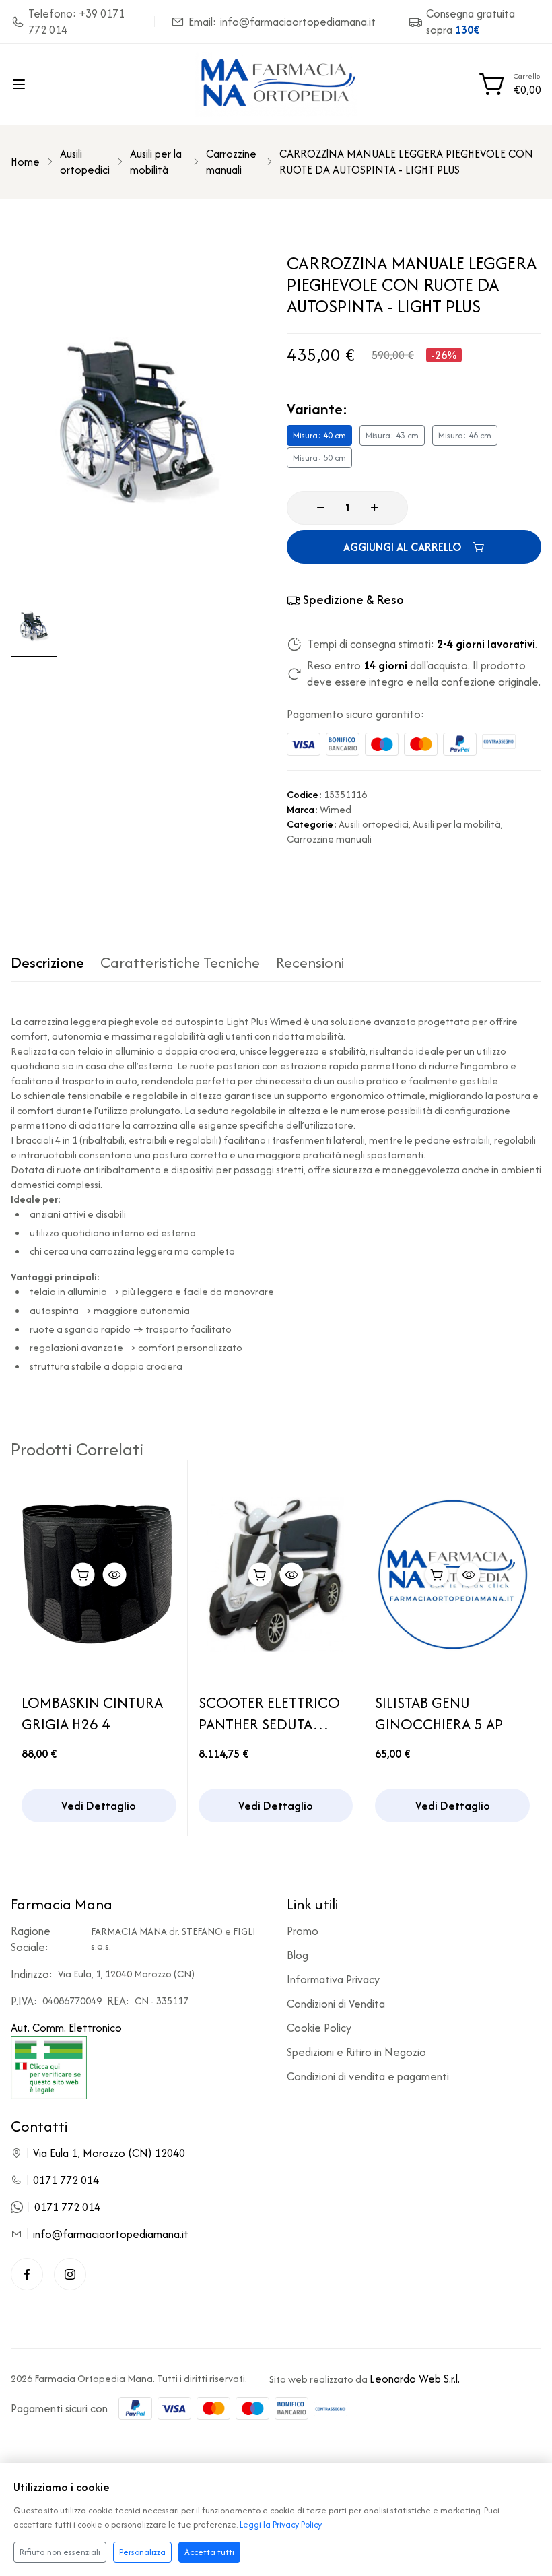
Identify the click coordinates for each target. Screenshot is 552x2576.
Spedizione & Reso (353, 600)
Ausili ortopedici (85, 162)
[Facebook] (27, 2274)
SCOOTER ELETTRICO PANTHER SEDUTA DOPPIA (269, 1713)
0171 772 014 (66, 2180)
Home (25, 162)
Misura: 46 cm (465, 435)
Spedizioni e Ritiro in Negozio (356, 2052)
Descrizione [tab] (47, 964)
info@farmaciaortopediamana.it (111, 2234)
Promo (303, 1931)
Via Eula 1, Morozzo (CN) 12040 (109, 2153)
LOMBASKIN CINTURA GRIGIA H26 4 (92, 1713)
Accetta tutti (209, 2552)
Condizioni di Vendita (336, 2004)
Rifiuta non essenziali (60, 2552)
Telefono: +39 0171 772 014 (76, 22)
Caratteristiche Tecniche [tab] (180, 964)
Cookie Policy (319, 2028)
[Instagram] (70, 2274)
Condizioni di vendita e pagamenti (368, 2076)
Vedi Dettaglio (99, 1806)
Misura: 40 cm (319, 435)
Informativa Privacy (333, 1979)
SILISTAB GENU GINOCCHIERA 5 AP (439, 1713)
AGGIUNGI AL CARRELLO (403, 547)
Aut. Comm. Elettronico (66, 2028)
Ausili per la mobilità (156, 162)
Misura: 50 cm (319, 458)
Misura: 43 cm (392, 435)
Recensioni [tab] (310, 964)
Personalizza (142, 2552)
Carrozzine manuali (231, 162)
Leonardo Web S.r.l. (415, 2379)
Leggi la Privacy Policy (281, 2524)
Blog (298, 1955)
